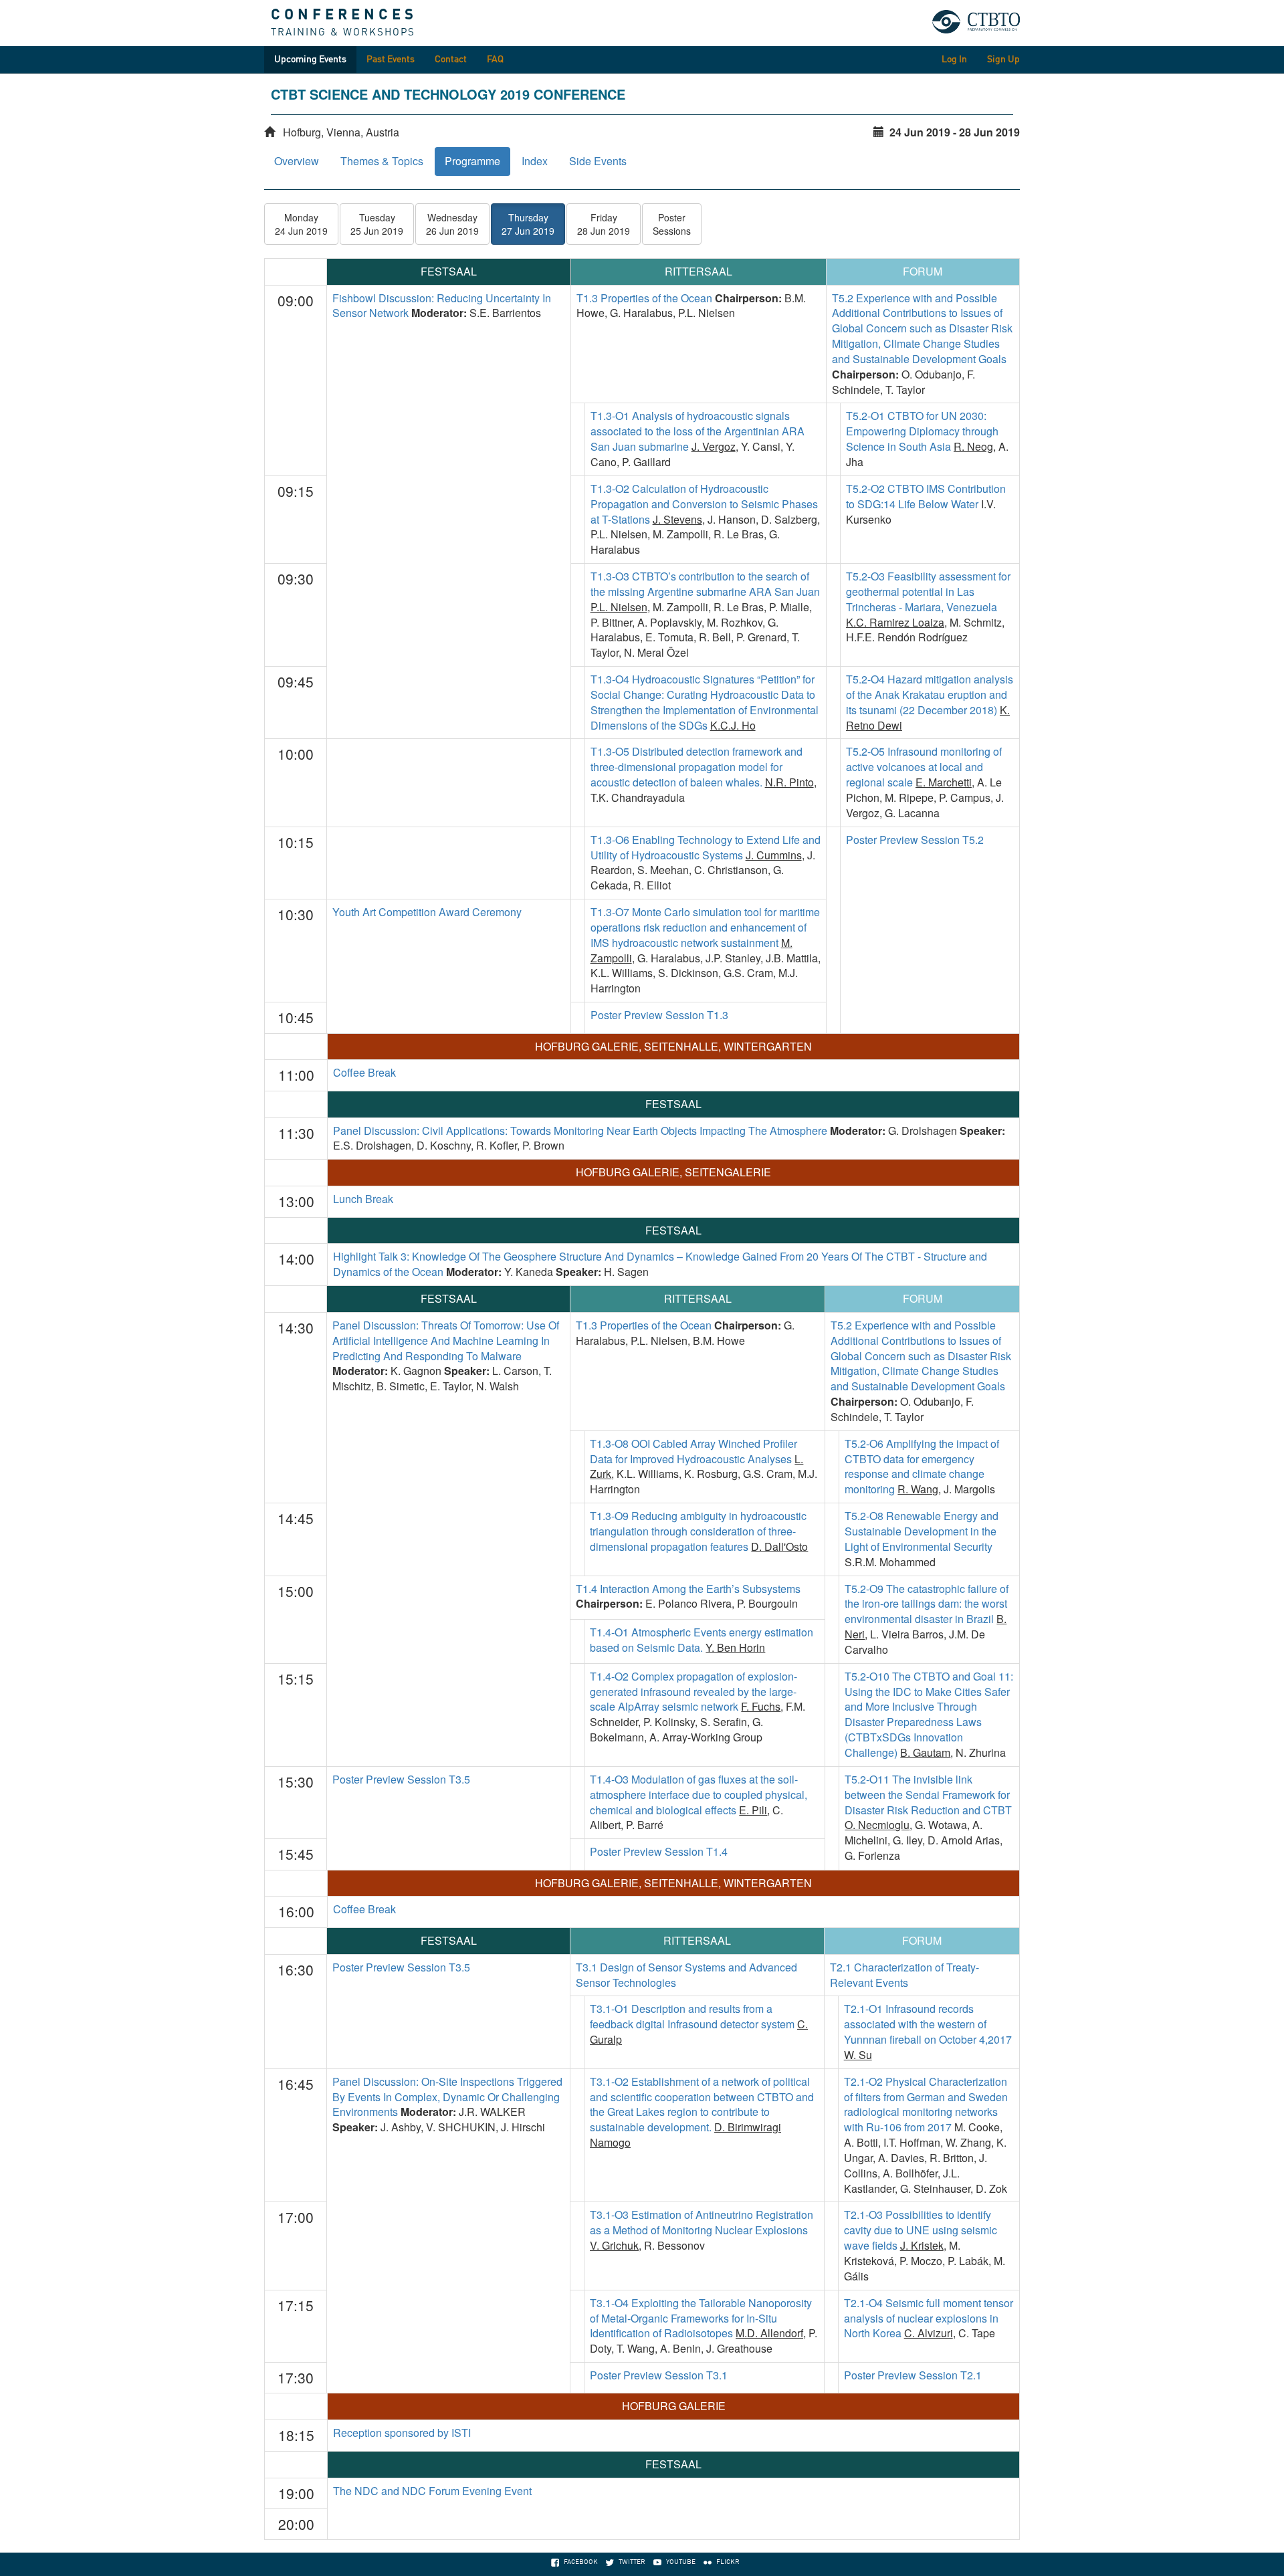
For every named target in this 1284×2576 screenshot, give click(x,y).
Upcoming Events (310, 60)
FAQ (495, 60)
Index (535, 161)
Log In (954, 60)
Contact (451, 60)
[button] (301, 224)
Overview (297, 161)
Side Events (598, 161)
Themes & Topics (382, 161)
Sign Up (1003, 60)
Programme (472, 161)
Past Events (391, 60)
